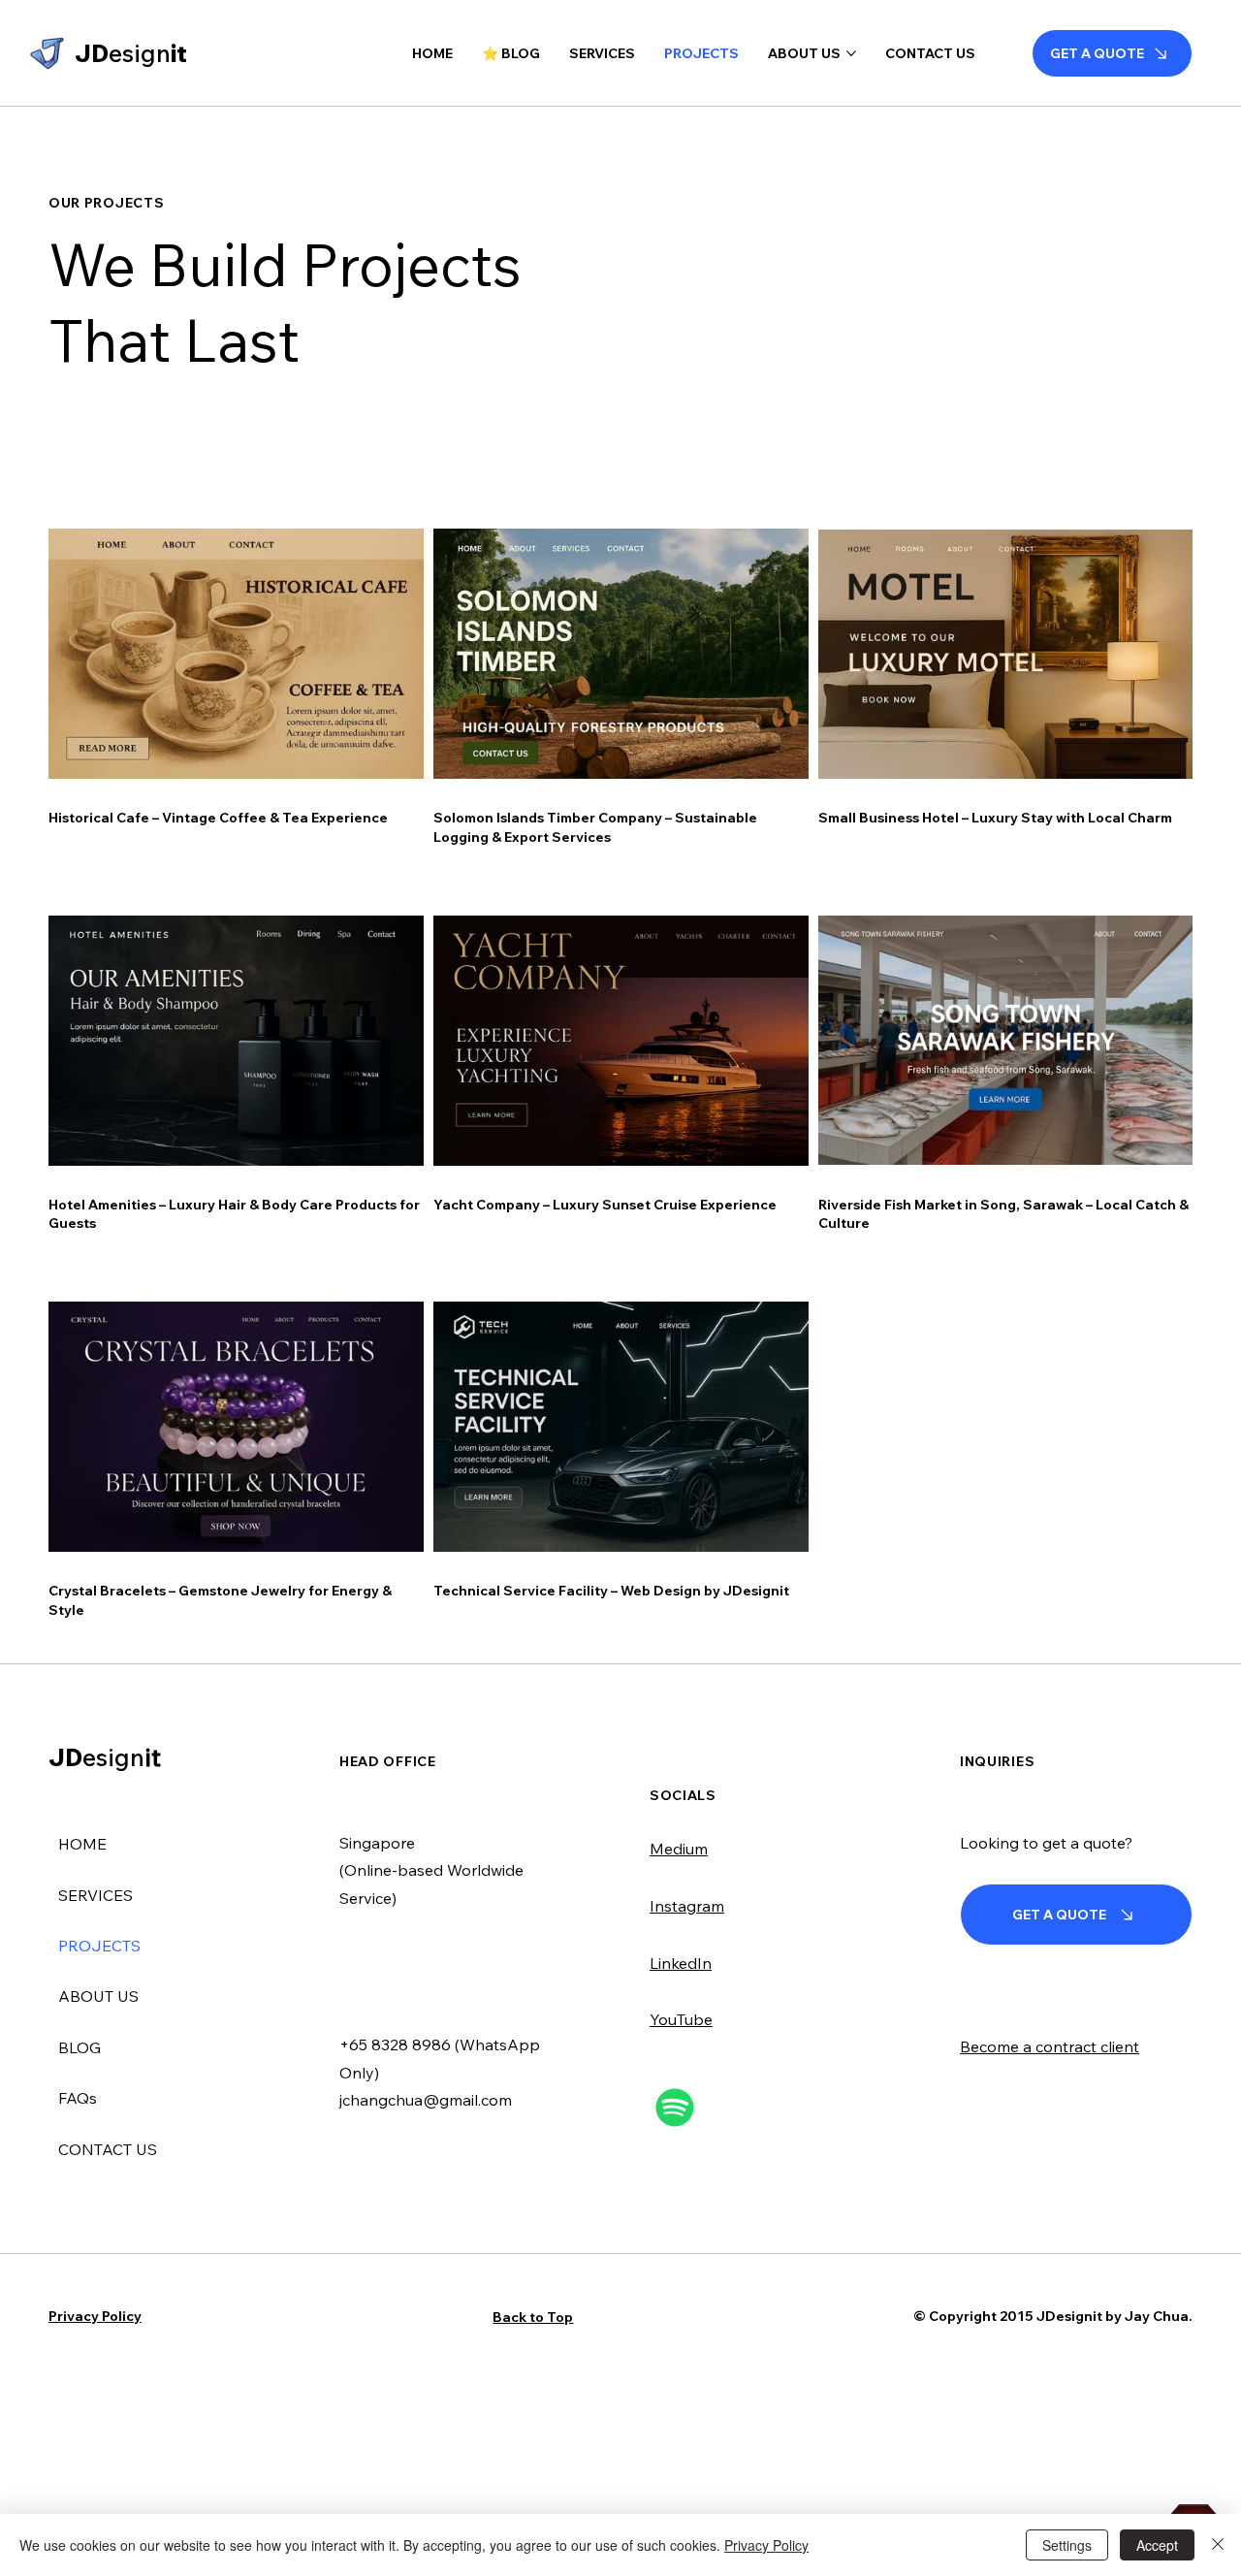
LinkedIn (681, 1963)
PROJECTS (99, 1946)
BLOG (80, 2047)
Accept (1157, 2545)
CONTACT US (108, 2149)
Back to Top (533, 2317)
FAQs (78, 2098)
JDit (131, 53)
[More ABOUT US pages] (851, 53)
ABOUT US (98, 1996)
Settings (1067, 2545)
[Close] (1218, 2545)
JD (105, 1757)
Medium (679, 1849)
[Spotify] (675, 2108)
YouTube (681, 2019)
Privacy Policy (95, 2316)
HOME (82, 1844)
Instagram (687, 1906)
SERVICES (95, 1895)
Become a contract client (1050, 2046)
